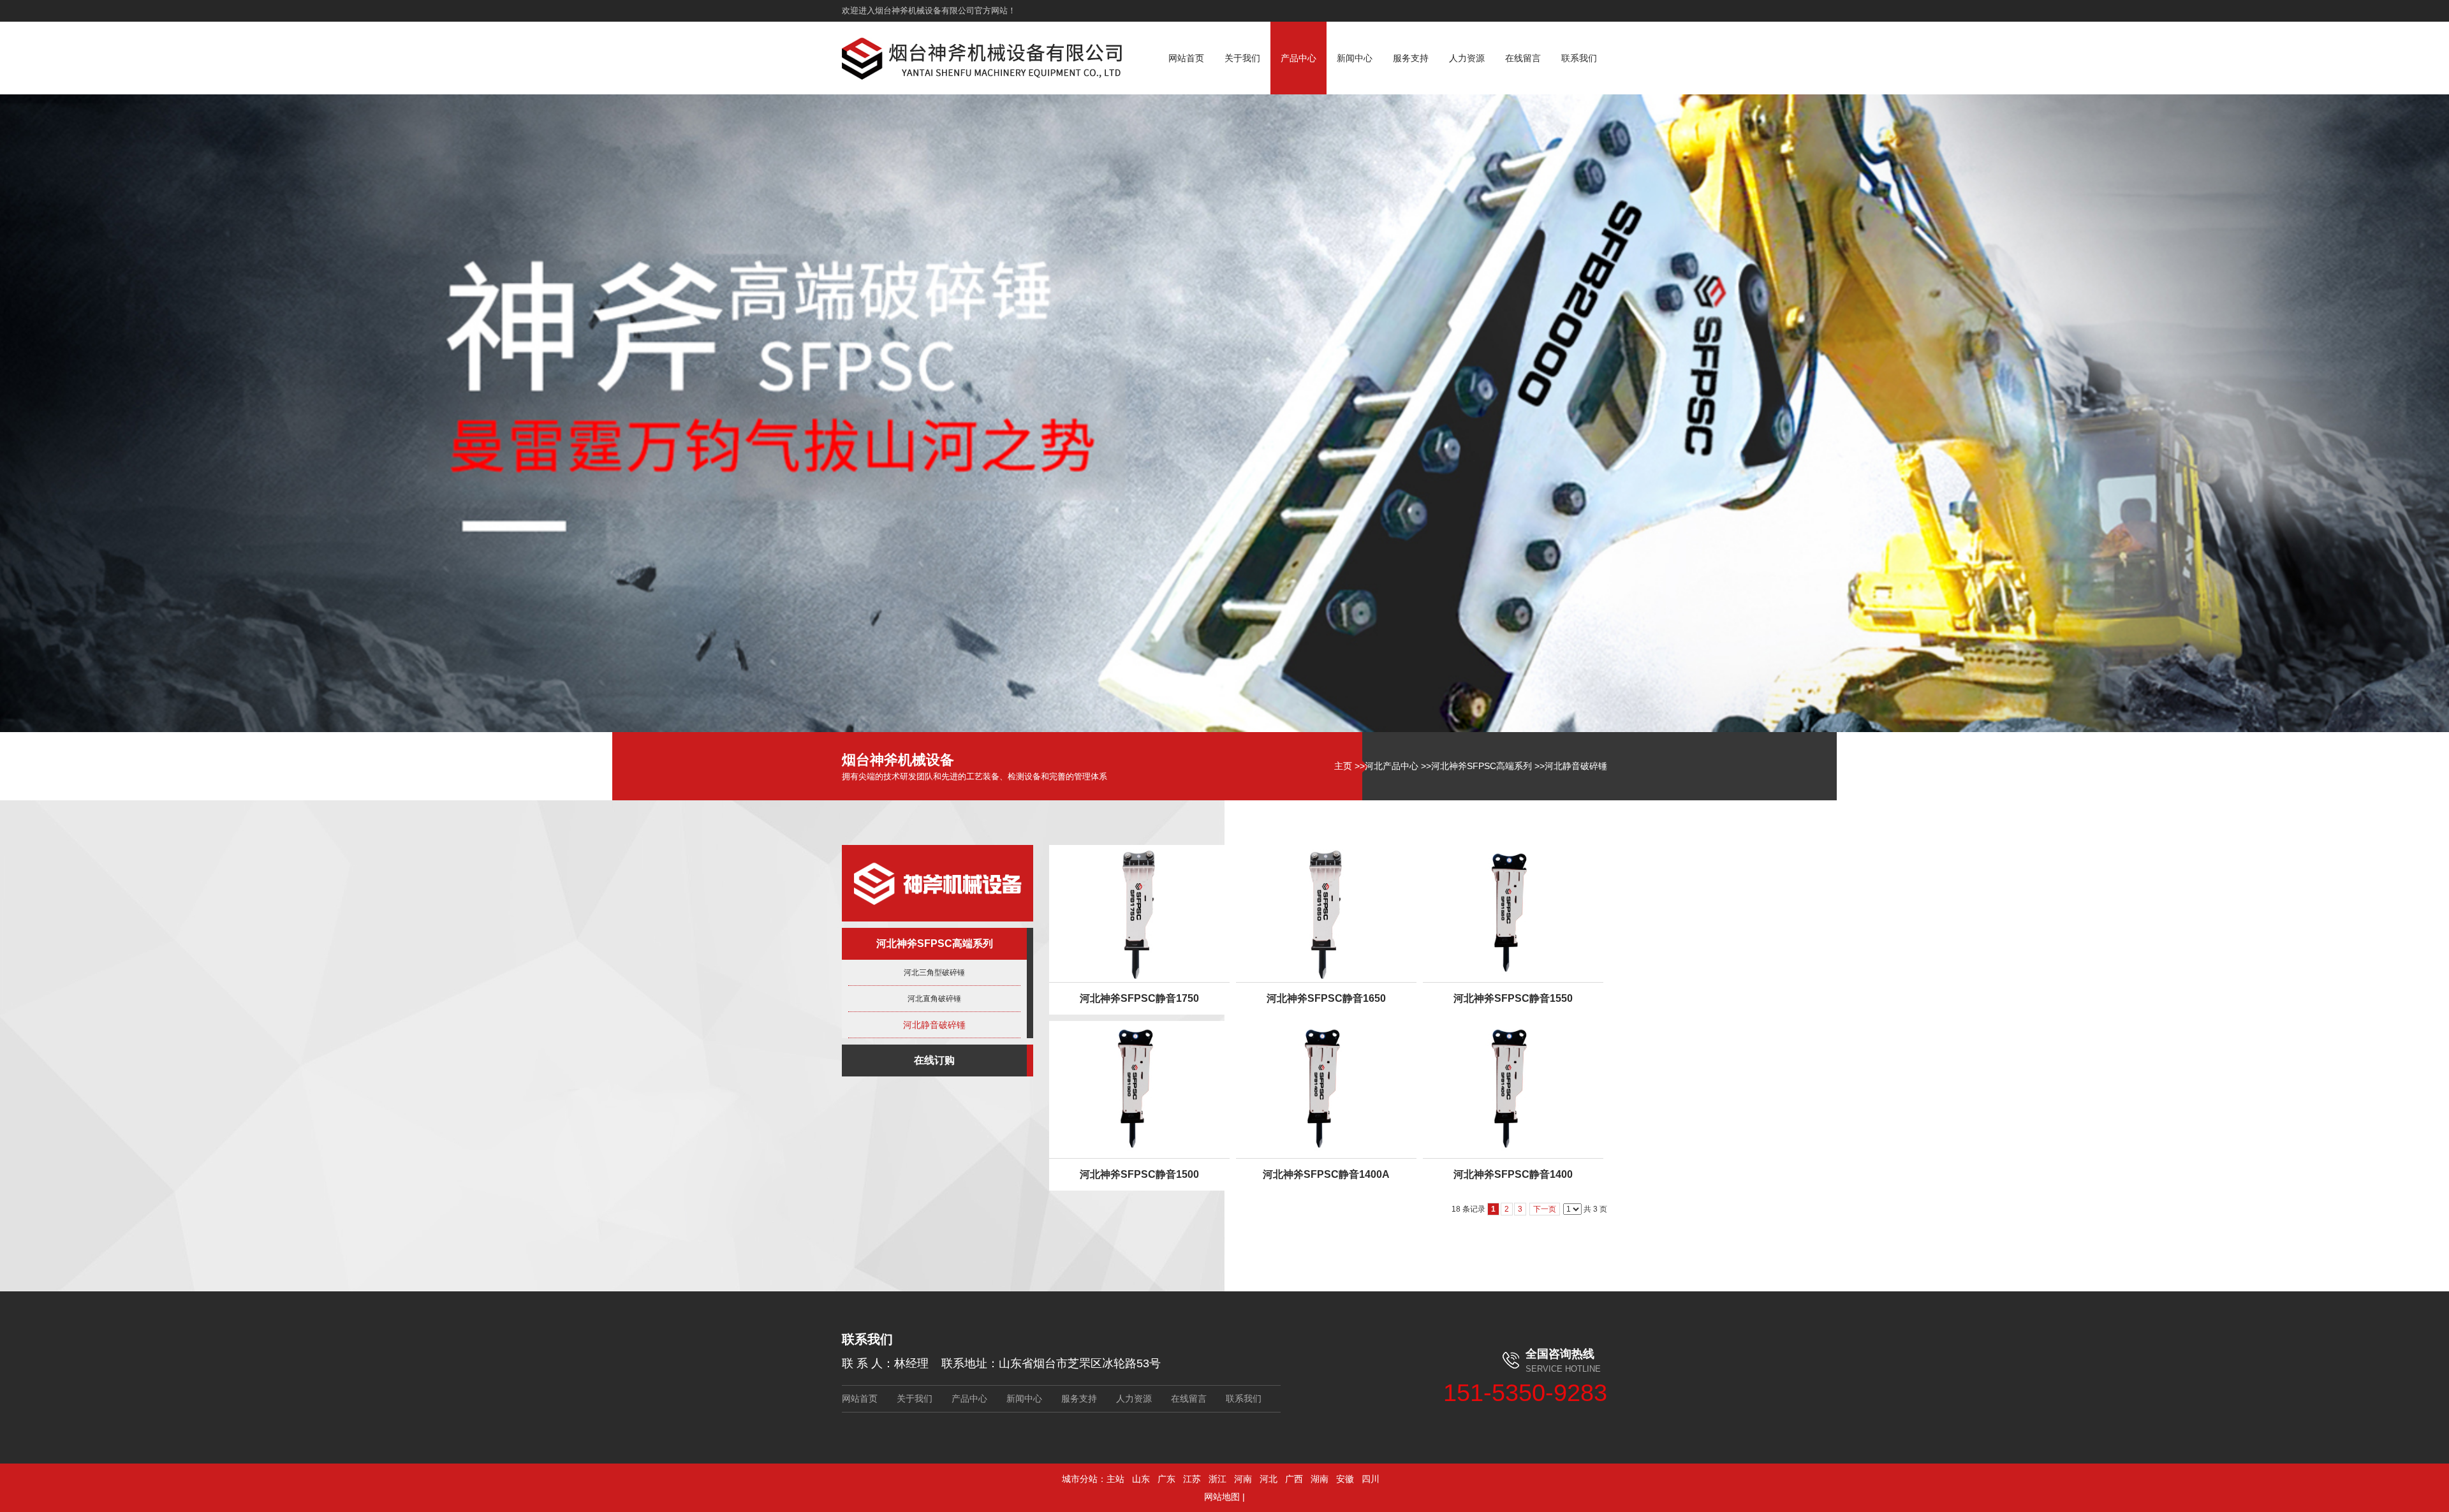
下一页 (1545, 1209)
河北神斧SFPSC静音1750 (1139, 998)
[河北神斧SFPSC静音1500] (1139, 1090)
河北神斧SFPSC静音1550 (1513, 998)
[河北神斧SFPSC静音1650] (1326, 914)
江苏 (1192, 1479)
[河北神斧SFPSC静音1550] (1513, 914)
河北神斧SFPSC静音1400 (1513, 1174)
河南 (1243, 1479)
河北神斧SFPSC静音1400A (1326, 1174)
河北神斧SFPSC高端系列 (1482, 766)
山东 (1141, 1479)
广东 (1166, 1479)
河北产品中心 (1392, 766)
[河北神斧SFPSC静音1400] (1513, 1090)
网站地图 (1222, 1497)
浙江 (1217, 1479)
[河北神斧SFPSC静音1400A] (1326, 1090)
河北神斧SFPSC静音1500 (1139, 1174)
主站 (1115, 1479)
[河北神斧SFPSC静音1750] (1139, 914)
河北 (1269, 1479)
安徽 (1345, 1479)
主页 (1343, 766)
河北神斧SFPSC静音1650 (1326, 998)
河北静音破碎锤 (1576, 766)
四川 (1371, 1479)
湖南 (1320, 1479)
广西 (1294, 1479)
